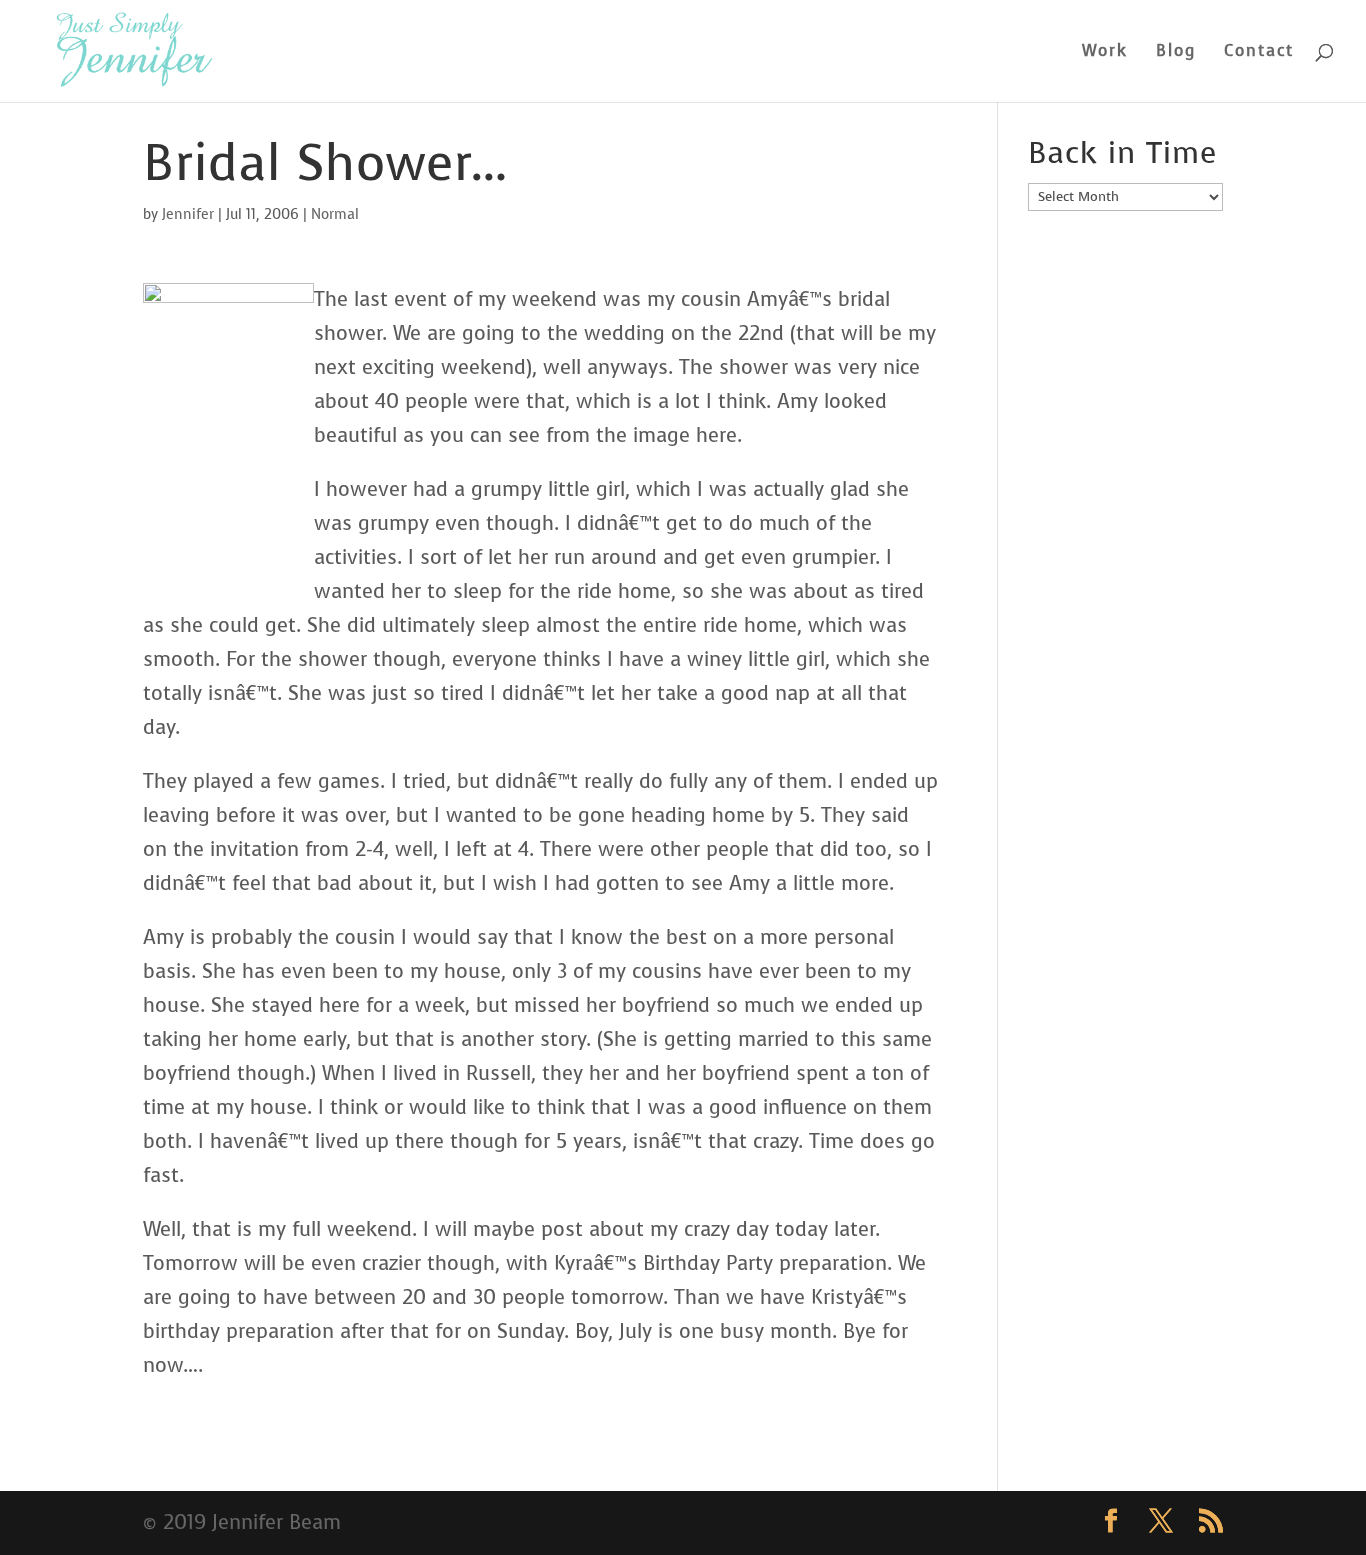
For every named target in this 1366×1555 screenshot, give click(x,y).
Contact (1259, 52)
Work (1105, 52)
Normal (335, 214)
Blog (1176, 52)
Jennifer (188, 214)
